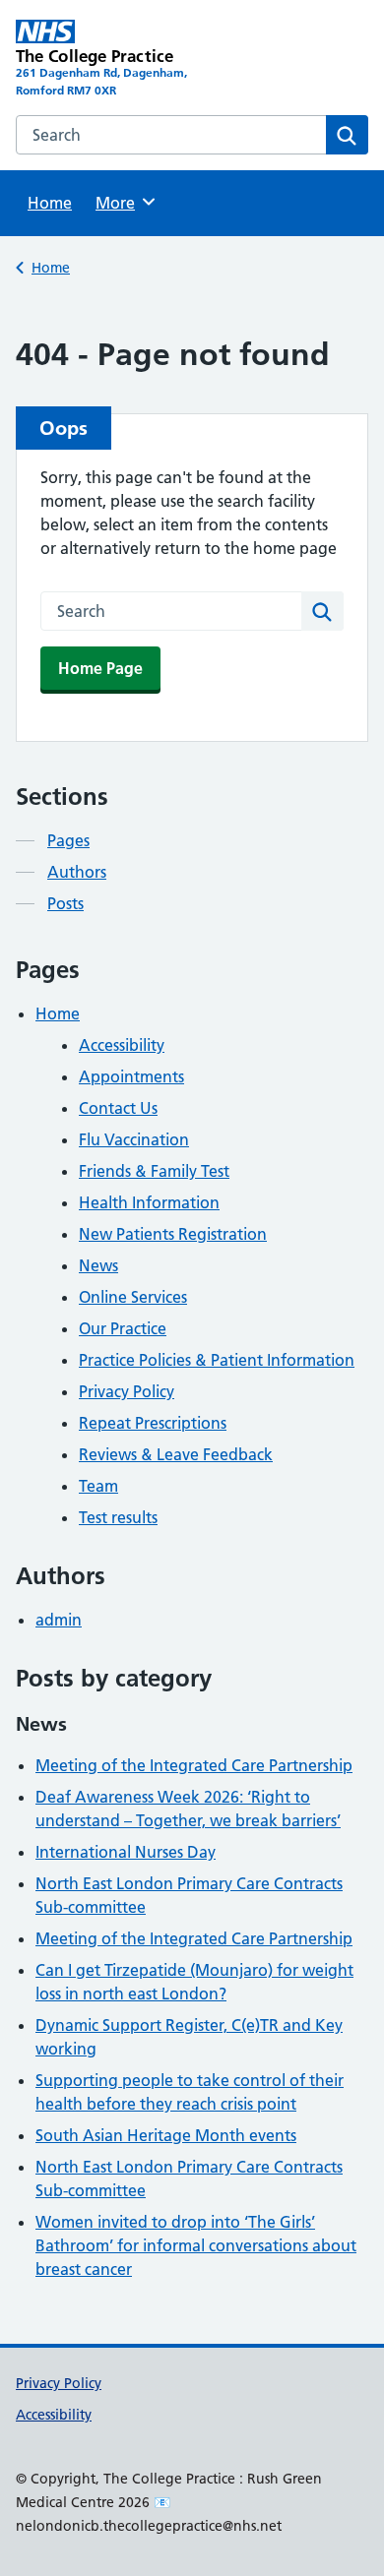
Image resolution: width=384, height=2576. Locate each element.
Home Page (100, 668)
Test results (118, 1517)
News (98, 1265)
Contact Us (118, 1108)
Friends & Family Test (154, 1171)
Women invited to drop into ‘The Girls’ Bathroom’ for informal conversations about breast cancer (196, 2245)
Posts (65, 903)
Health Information (149, 1202)
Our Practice (123, 1328)
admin (59, 1620)
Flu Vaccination (134, 1139)
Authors (77, 872)
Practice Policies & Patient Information (217, 1360)
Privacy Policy (127, 1391)
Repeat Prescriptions (153, 1423)
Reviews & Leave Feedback (176, 1454)
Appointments (131, 1076)
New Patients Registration (173, 1234)
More (122, 203)
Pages (68, 840)
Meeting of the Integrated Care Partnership (194, 1765)
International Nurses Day (126, 1852)
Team (98, 1486)
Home (50, 203)
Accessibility (122, 1045)
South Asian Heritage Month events (166, 2135)
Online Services (133, 1297)
